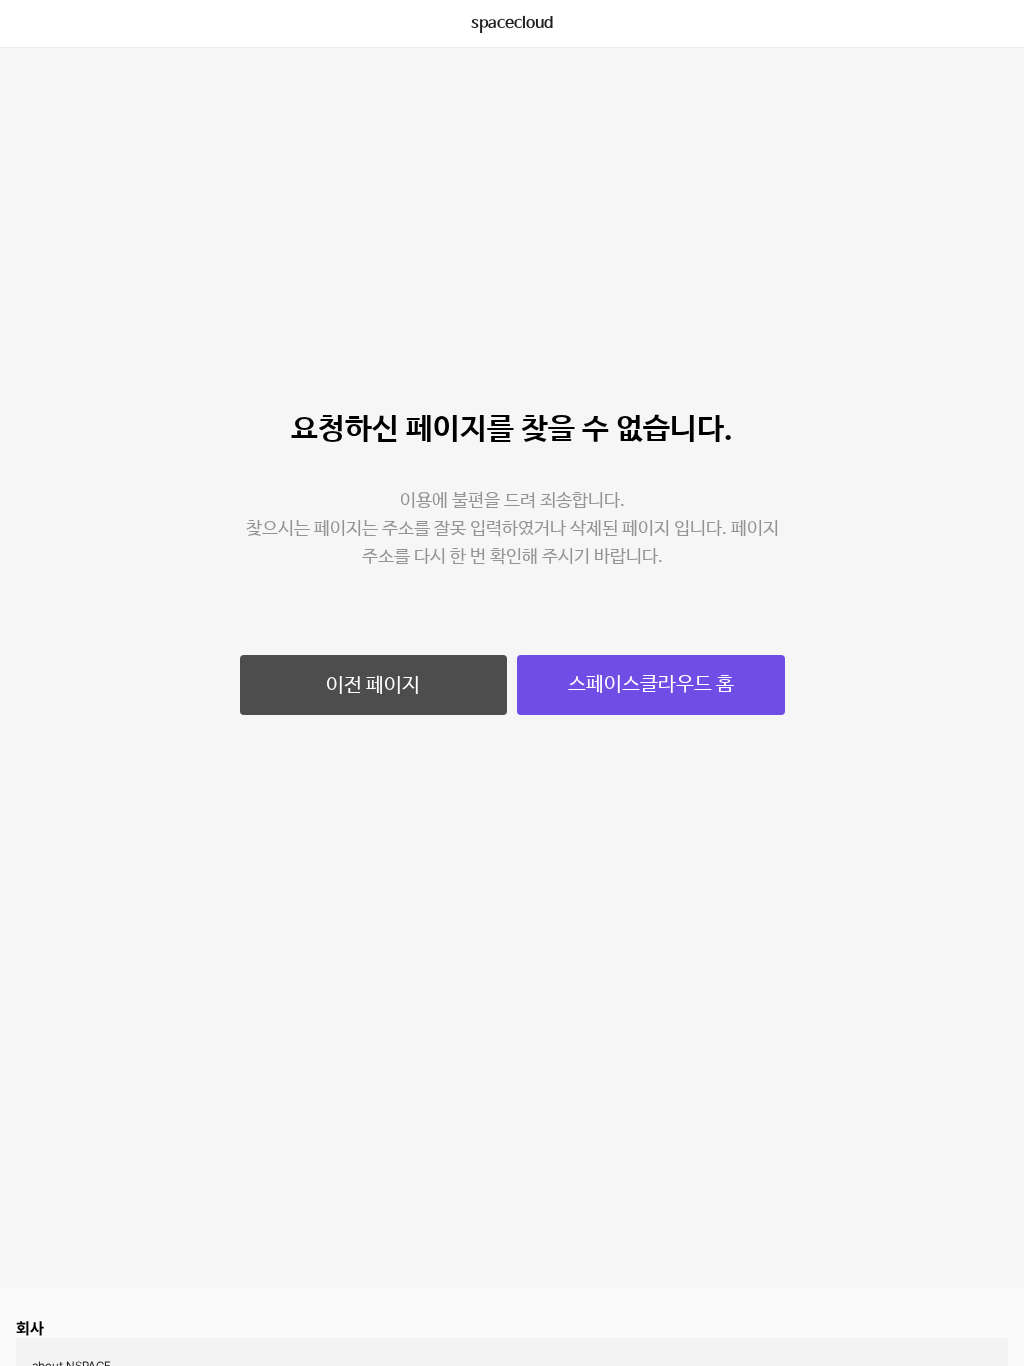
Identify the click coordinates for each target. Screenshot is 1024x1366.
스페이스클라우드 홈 (651, 684)
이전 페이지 (373, 685)
